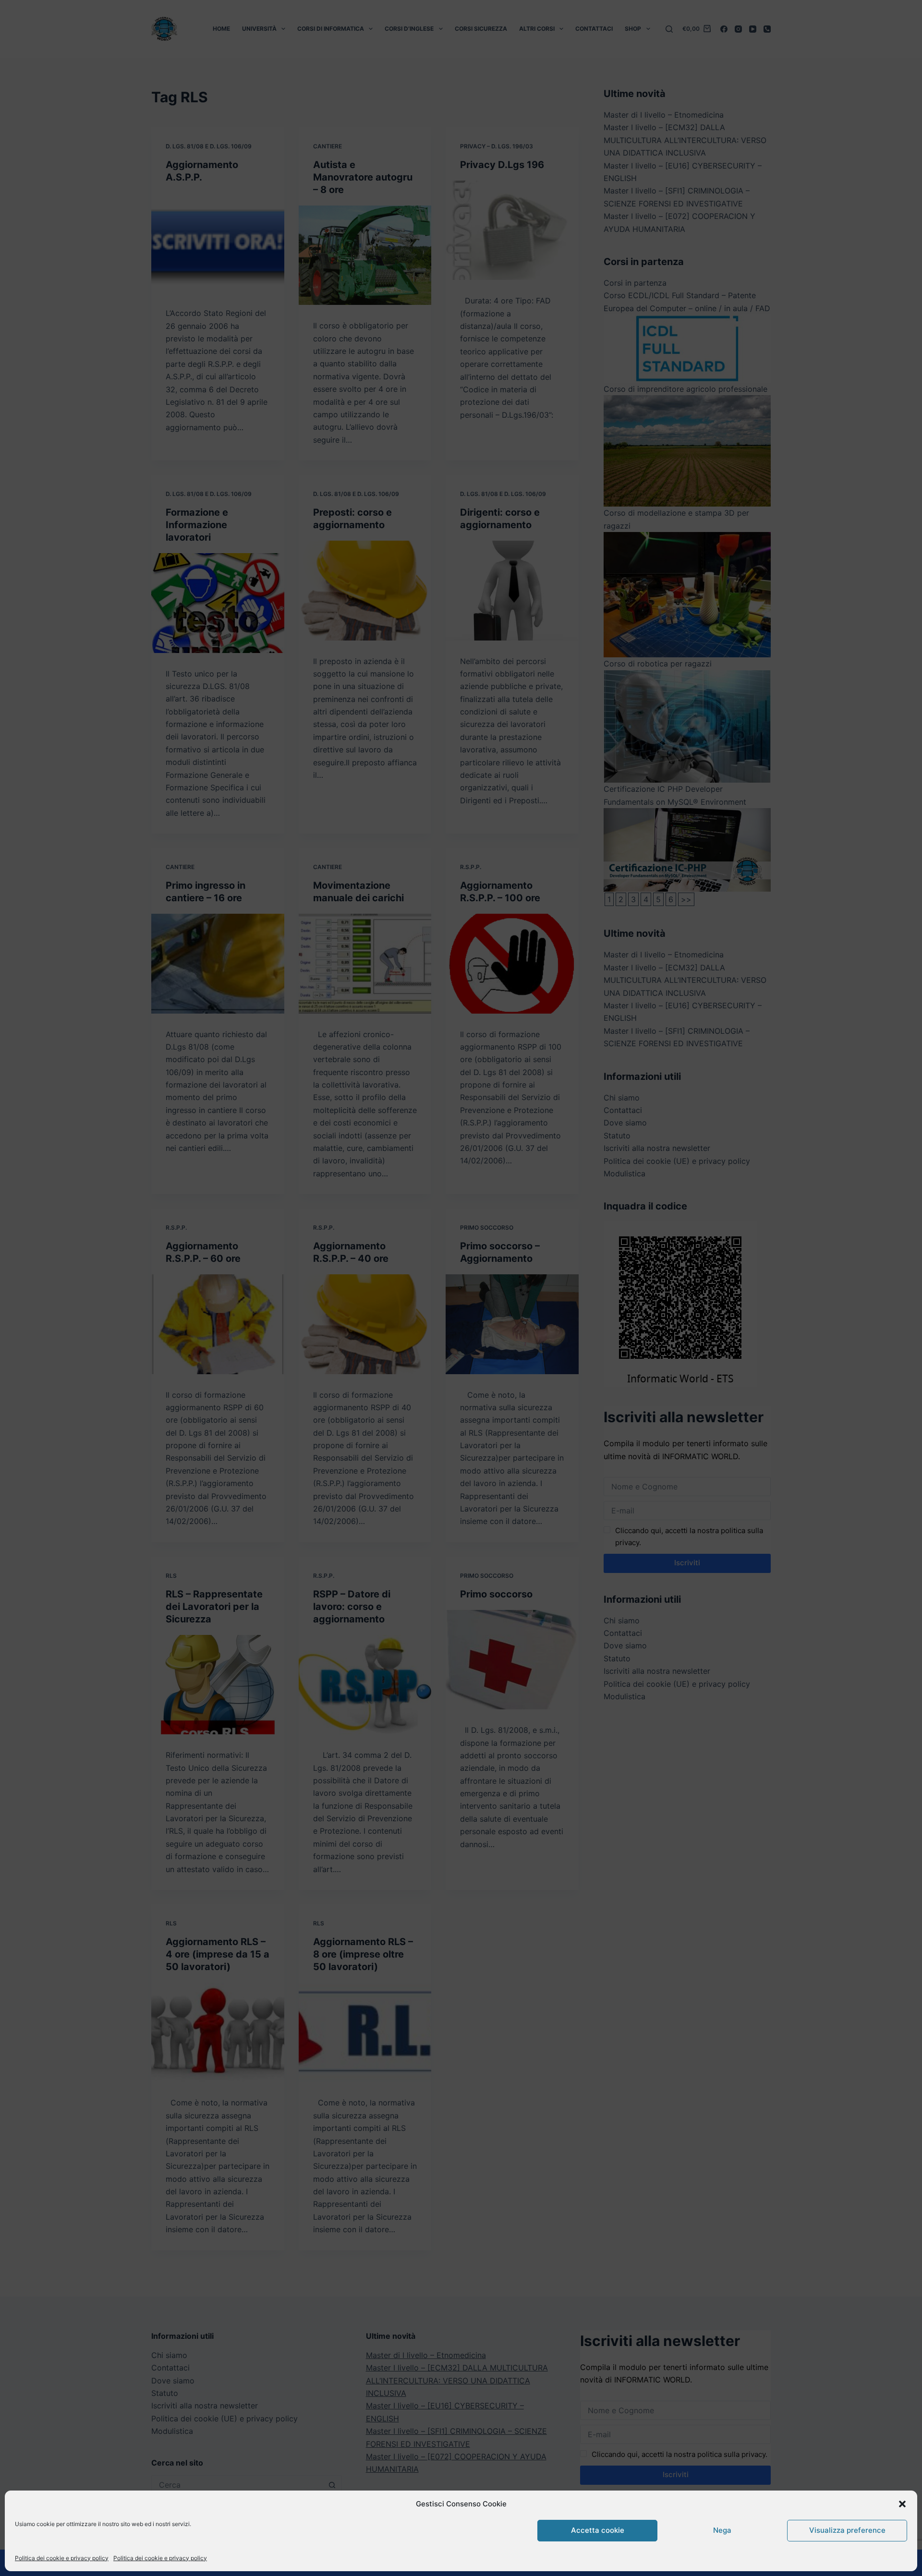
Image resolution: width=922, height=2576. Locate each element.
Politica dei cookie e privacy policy (62, 2558)
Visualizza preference (847, 2530)
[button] (902, 2504)
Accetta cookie (598, 2530)
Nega (722, 2530)
